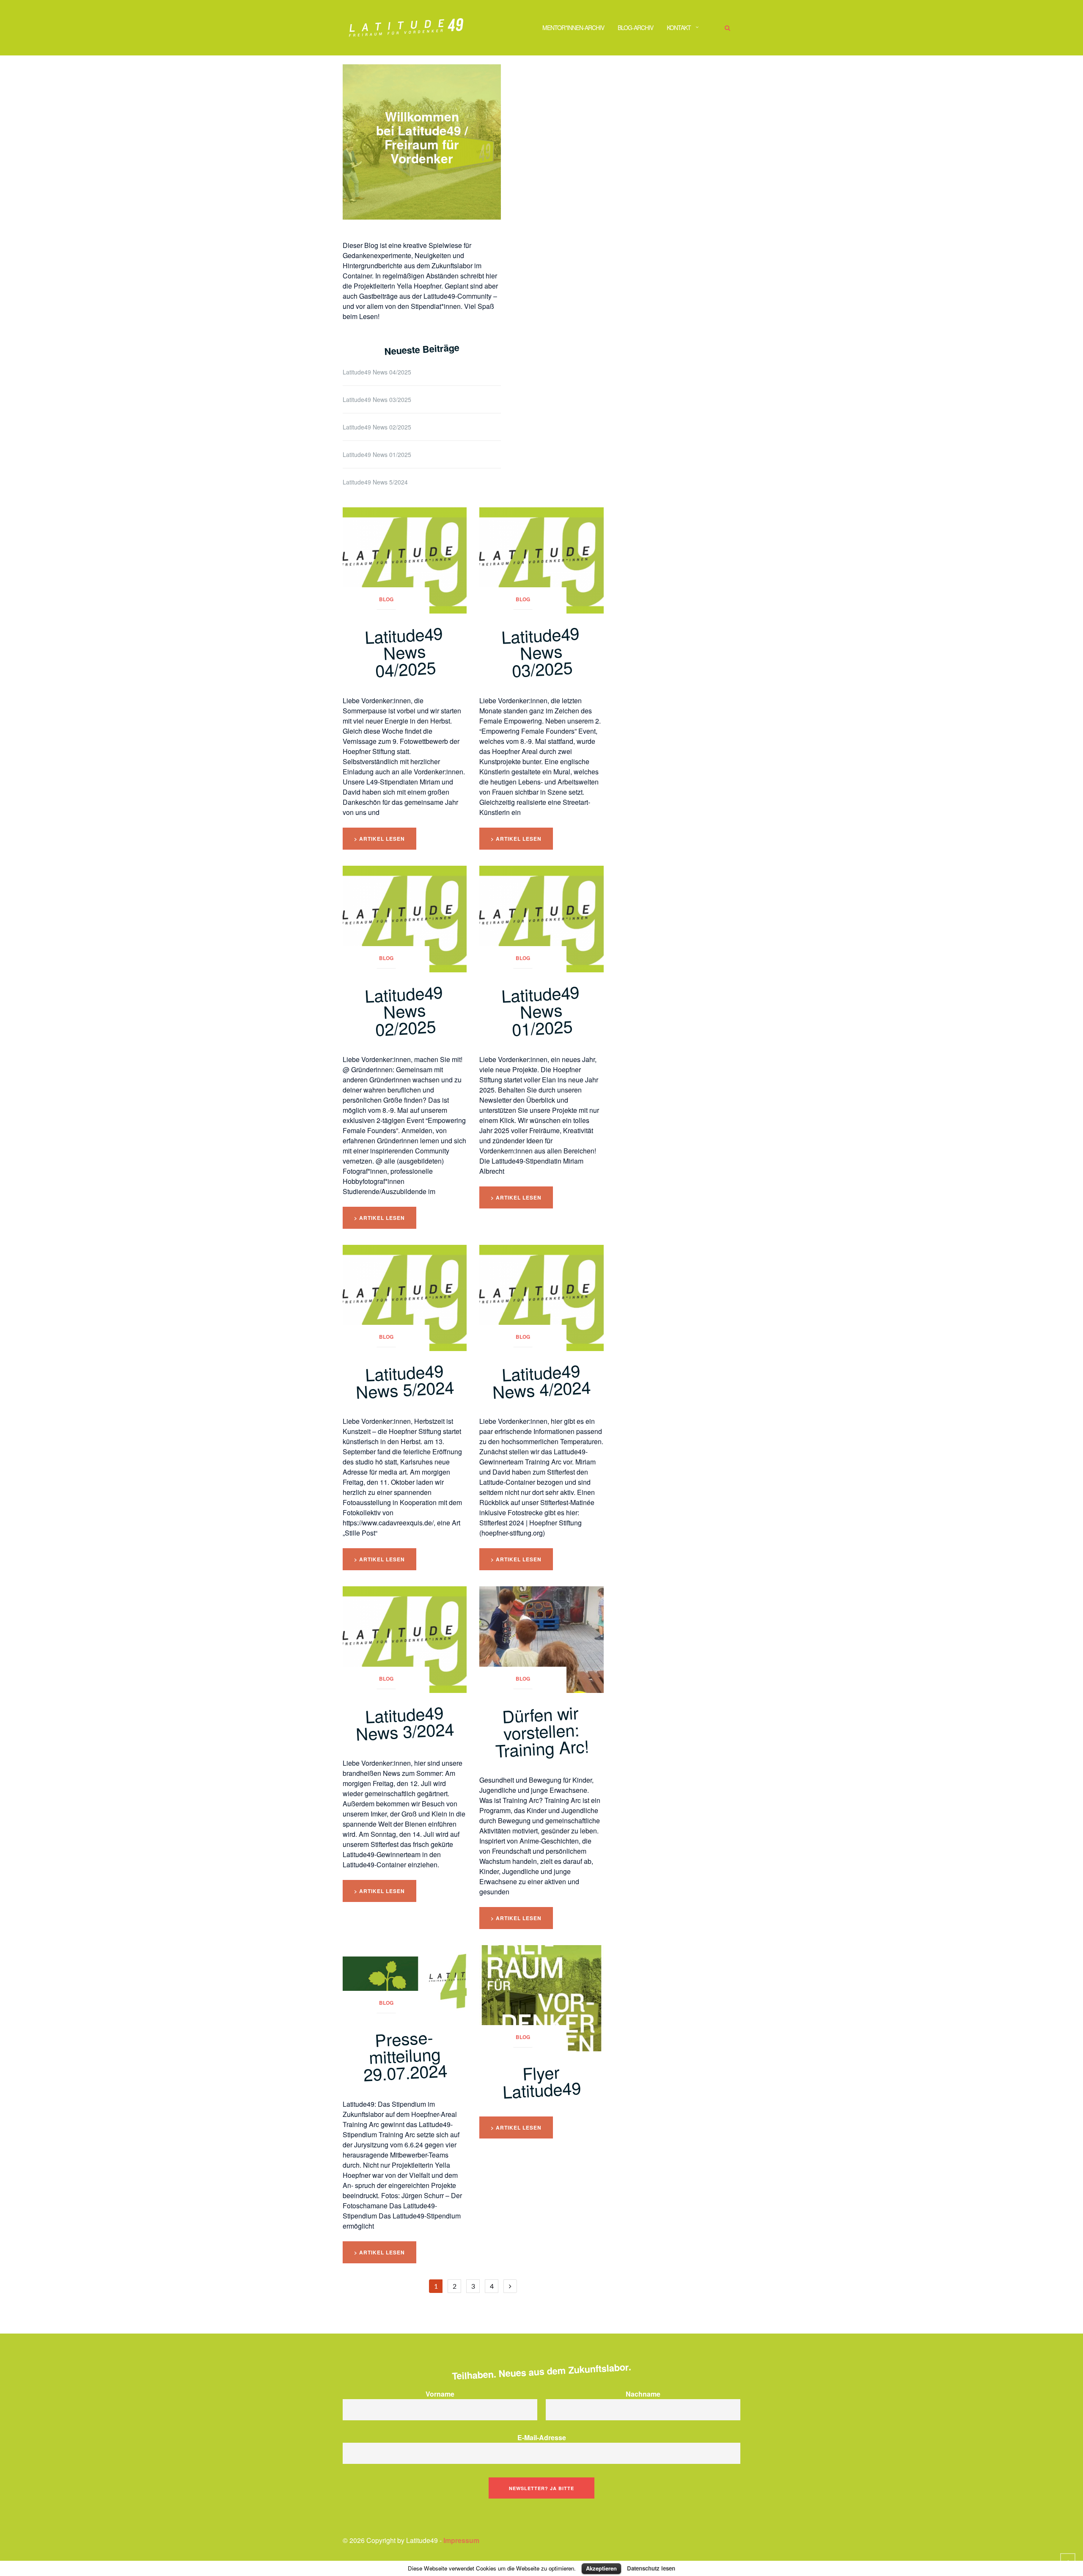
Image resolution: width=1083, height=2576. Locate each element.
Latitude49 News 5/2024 (375, 482)
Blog (386, 599)
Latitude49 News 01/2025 (377, 454)
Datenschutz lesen (651, 2568)
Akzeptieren (601, 2568)
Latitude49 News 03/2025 (377, 399)
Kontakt (679, 28)
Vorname (440, 2394)
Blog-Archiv (635, 28)
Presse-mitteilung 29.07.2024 (405, 2055)
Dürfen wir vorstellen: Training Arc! (542, 1731)
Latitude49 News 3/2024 (405, 1723)
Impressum (461, 2540)
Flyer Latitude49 (542, 2081)
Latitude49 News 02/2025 (377, 427)
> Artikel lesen (379, 839)
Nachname (643, 2394)
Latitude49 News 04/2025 (377, 372)
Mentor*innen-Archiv (573, 28)
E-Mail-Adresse (542, 2437)
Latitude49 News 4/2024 (542, 1381)
